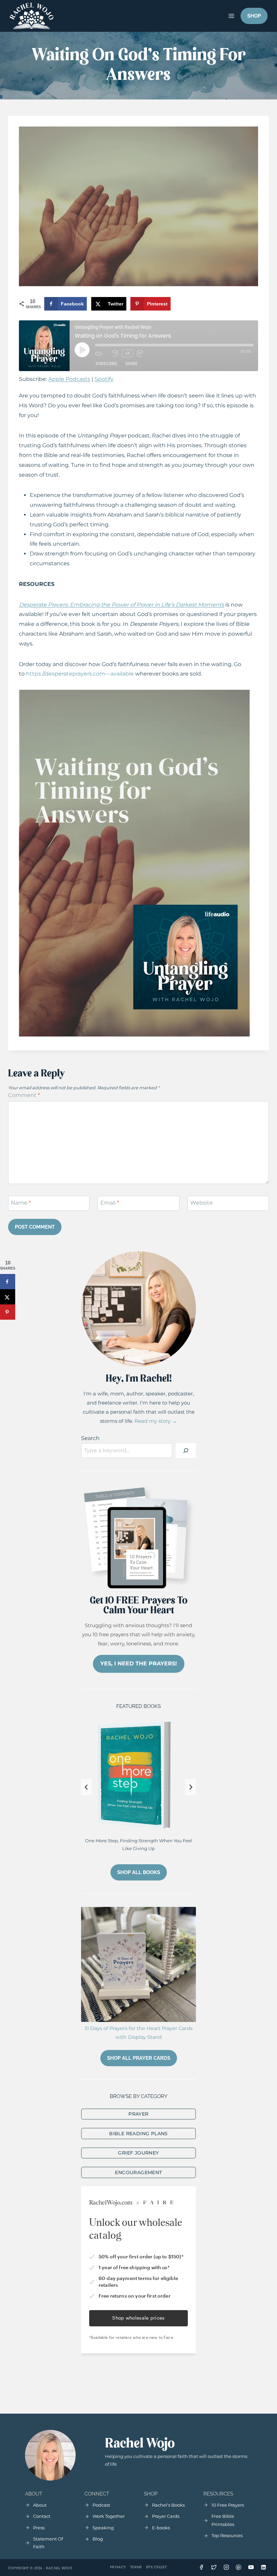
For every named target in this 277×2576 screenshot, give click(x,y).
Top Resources (227, 2535)
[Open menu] (231, 16)
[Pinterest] (238, 2567)
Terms (136, 2567)
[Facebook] (201, 2567)
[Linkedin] (263, 2567)
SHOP (254, 16)
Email (110, 1203)
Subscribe (106, 363)
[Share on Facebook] (8, 1282)
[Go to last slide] (86, 1787)
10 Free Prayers (228, 2505)
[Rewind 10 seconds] (115, 354)
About (40, 2505)
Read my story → (156, 1421)
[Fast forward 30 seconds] (143, 354)
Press (39, 2528)
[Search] (186, 1451)
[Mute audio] (102, 354)
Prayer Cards (166, 2516)
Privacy (118, 2567)
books (163, 2528)
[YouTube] (251, 2567)
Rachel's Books (168, 2505)
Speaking (103, 2528)
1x (128, 353)
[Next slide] (191, 1787)
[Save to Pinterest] (8, 1312)
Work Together (109, 2516)
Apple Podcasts (69, 379)
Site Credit (156, 2567)
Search (90, 1438)
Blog (98, 2539)
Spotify (104, 379)
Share (131, 363)
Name (21, 1203)
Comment (24, 1095)
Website (202, 1203)
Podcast (101, 2505)
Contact (42, 2516)
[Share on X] (8, 1297)
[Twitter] (214, 2567)
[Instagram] (226, 2567)
